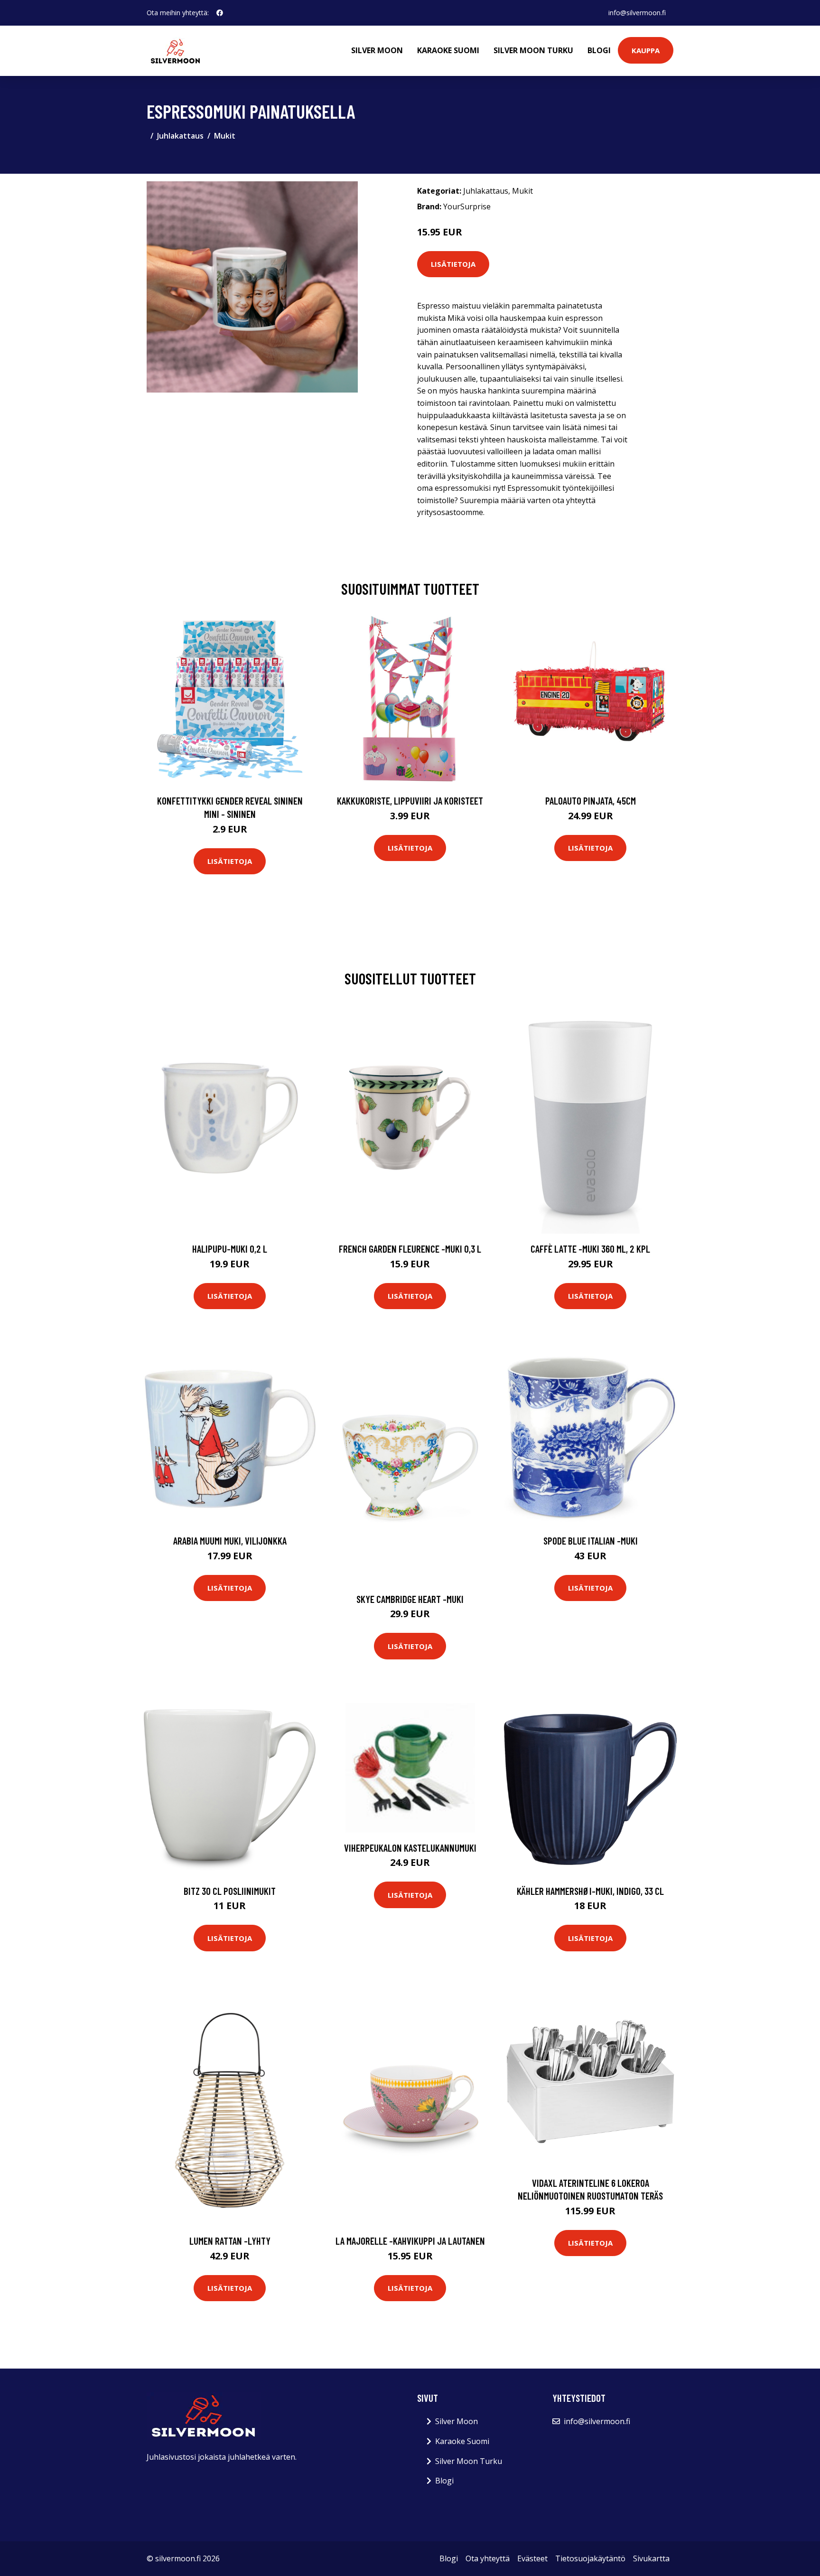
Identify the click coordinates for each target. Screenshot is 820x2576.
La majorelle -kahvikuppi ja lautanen (410, 2241)
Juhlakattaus (180, 136)
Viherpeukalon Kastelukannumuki (410, 1848)
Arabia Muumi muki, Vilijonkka (230, 1541)
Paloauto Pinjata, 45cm (591, 801)
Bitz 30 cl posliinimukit (230, 1891)
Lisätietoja (453, 264)
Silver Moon (377, 50)
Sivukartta (651, 2558)
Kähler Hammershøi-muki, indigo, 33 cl (590, 1891)
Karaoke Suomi (448, 50)
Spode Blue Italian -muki (591, 1541)
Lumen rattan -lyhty (230, 2241)
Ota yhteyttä (488, 2558)
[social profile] (220, 13)
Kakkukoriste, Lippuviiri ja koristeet (410, 801)
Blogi (599, 50)
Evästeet (532, 2558)
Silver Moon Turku (533, 50)
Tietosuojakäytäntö (590, 2558)
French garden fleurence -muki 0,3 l (410, 1249)
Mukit (225, 136)
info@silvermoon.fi (637, 13)
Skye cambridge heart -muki (410, 1599)
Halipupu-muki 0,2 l (230, 1249)
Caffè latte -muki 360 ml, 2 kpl (590, 1249)
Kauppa (646, 50)
